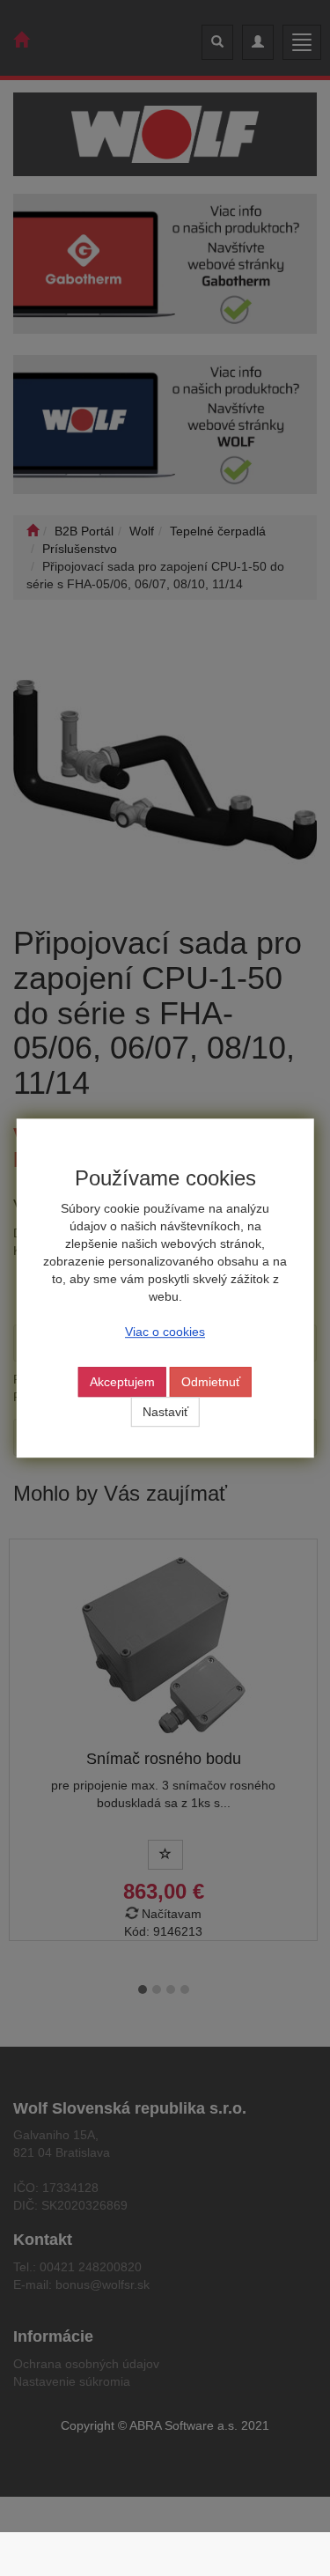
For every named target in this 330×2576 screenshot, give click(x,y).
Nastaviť (165, 1412)
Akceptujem (122, 1382)
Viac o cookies (165, 1332)
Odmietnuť (211, 1382)
